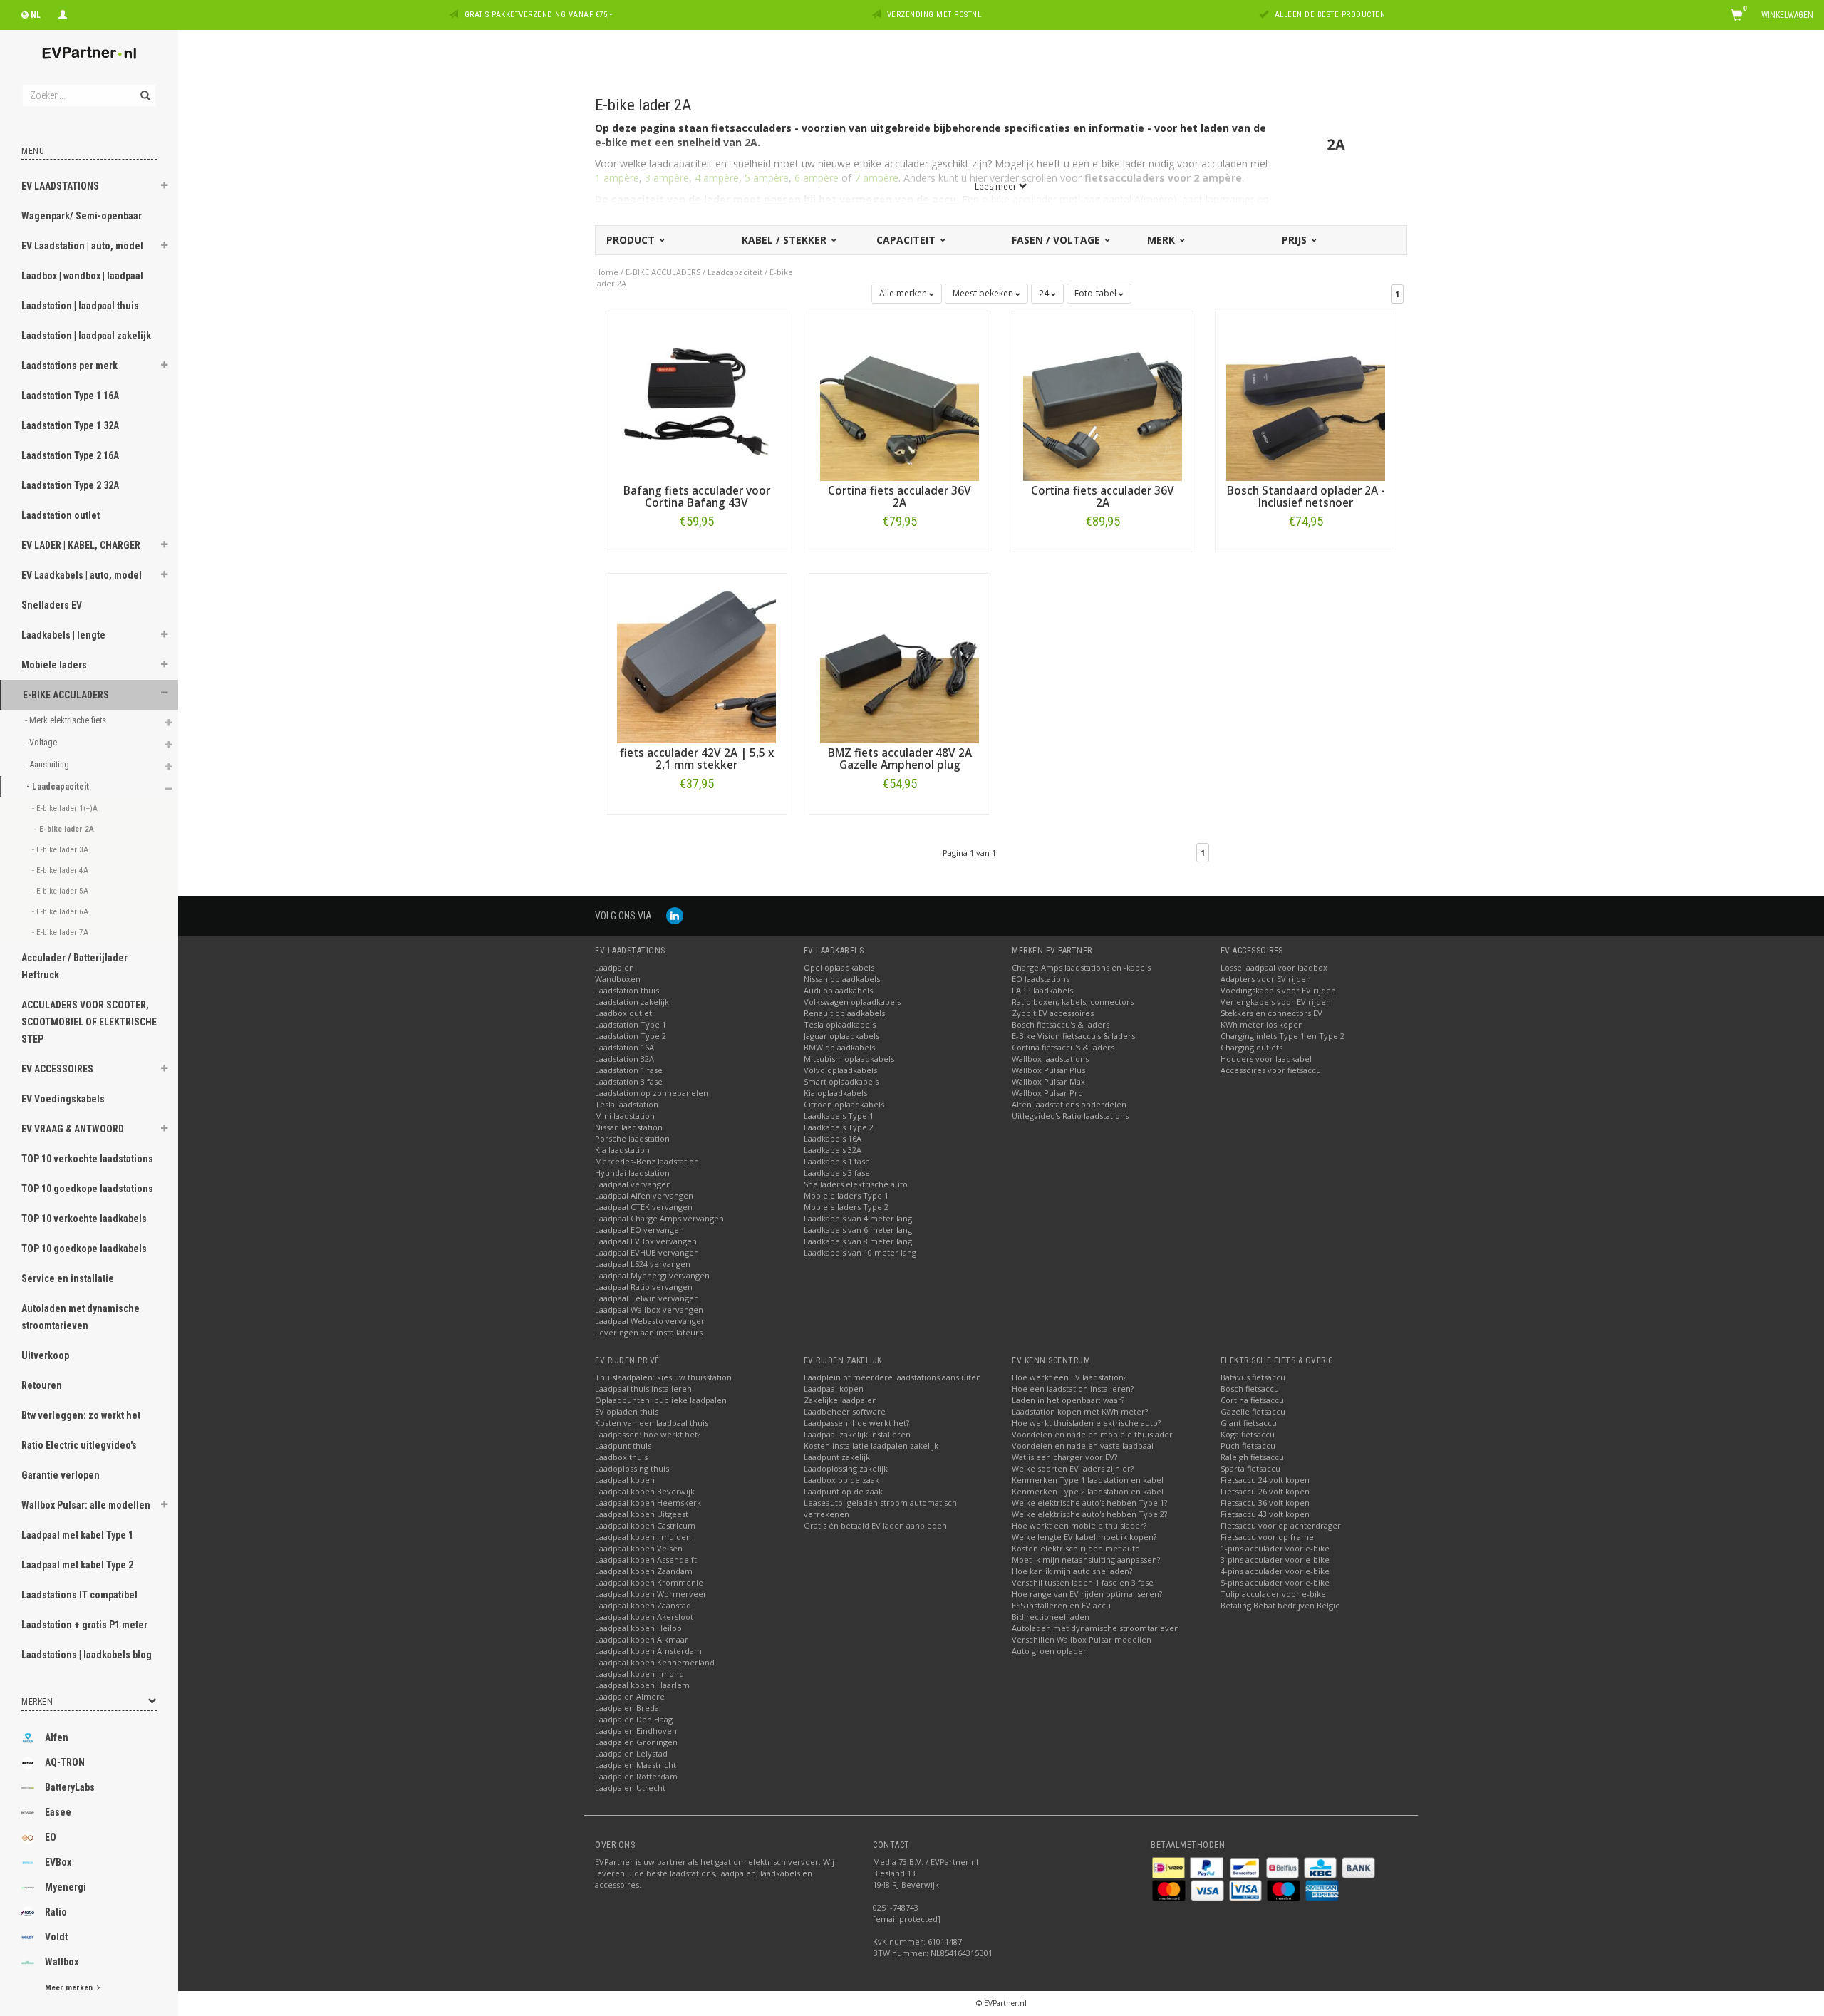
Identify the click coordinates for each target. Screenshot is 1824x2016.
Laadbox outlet (623, 1013)
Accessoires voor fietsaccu (1271, 1070)
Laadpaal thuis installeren (643, 1389)
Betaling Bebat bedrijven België (1280, 1605)
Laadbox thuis (621, 1457)
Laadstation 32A (625, 1059)
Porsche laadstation (632, 1138)
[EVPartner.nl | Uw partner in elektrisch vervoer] (89, 53)
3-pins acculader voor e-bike (1275, 1560)
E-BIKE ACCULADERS (66, 695)
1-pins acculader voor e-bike (1275, 1548)
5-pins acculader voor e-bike (1275, 1582)
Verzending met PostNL (934, 15)
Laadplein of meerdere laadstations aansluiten (892, 1377)
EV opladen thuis (627, 1411)
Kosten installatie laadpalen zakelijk (871, 1446)
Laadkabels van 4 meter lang (858, 1218)
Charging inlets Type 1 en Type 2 (1282, 1036)
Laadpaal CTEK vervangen (644, 1207)
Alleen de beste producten (1330, 15)
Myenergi (66, 1887)
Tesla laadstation (627, 1104)
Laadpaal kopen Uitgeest (642, 1514)
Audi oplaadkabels (838, 990)
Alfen (57, 1737)
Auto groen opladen (1050, 1651)
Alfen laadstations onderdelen (1069, 1104)
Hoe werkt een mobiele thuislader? (1079, 1525)
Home (607, 272)
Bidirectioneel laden (1051, 1617)
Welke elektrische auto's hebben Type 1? (1089, 1503)
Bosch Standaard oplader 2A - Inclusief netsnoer (1306, 497)
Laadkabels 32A (833, 1150)
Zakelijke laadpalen (840, 1400)
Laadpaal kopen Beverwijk (645, 1491)
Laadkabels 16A (833, 1138)
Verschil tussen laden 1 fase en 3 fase (1083, 1582)
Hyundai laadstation (632, 1173)
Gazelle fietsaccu (1253, 1411)
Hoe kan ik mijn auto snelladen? (1072, 1571)
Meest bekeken (984, 293)
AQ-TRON (65, 1762)
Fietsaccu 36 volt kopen (1265, 1503)
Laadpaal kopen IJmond (639, 1674)
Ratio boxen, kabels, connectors (1073, 1002)
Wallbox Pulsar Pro (1047, 1093)
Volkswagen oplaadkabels (852, 1002)
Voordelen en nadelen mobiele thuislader (1092, 1434)
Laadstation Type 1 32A (70, 425)
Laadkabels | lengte (63, 635)
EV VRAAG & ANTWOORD (73, 1129)
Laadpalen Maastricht (636, 1765)
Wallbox (62, 1962)
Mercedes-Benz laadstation (647, 1161)
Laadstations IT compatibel (79, 1595)
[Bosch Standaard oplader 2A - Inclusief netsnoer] (1306, 400)
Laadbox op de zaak (841, 1480)
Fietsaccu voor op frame (1267, 1537)
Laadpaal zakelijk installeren (857, 1434)
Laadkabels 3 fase (837, 1173)
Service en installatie (68, 1278)
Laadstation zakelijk (632, 1002)
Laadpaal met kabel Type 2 (77, 1565)
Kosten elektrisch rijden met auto (1076, 1548)
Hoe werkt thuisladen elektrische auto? (1086, 1423)
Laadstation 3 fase (629, 1081)
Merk (1162, 240)
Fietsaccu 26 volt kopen (1265, 1491)
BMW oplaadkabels (839, 1047)
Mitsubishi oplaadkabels (849, 1059)
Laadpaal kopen (625, 1480)
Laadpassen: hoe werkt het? (648, 1434)
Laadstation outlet (61, 515)
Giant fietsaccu (1249, 1423)
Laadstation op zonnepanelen (652, 1093)
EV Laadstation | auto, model (82, 246)
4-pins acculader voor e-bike (1275, 1571)
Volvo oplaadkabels (840, 1070)
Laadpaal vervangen (633, 1184)
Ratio (56, 1912)
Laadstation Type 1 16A (70, 396)
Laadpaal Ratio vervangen (644, 1287)
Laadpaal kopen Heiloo (638, 1628)
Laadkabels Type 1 (839, 1116)
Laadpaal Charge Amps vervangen (659, 1218)
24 (1045, 293)
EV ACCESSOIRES (57, 1069)
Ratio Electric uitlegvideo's (79, 1445)
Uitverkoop (45, 1355)
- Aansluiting (48, 764)
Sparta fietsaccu (1250, 1468)
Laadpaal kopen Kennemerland (655, 1662)
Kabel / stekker (786, 240)
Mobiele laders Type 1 (846, 1195)
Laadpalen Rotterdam (636, 1776)
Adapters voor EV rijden (1266, 979)
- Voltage (42, 742)
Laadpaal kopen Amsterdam (648, 1651)
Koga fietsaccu (1248, 1434)
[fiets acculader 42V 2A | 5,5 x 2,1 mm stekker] (696, 662)
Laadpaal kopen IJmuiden (643, 1537)
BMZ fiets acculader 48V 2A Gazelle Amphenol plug (900, 759)
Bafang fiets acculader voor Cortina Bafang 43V (697, 497)
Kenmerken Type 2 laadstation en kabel (1088, 1491)
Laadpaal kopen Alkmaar (642, 1639)
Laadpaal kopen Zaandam (644, 1571)
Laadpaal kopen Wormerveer (651, 1594)
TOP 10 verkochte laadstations (87, 1159)
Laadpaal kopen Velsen (639, 1548)
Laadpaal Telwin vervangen (647, 1298)
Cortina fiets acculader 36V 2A (900, 497)
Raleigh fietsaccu (1252, 1457)
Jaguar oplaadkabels (841, 1036)
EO (51, 1837)
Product (632, 240)
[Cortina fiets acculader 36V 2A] (900, 400)
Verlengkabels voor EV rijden (1276, 1002)
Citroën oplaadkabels (844, 1104)
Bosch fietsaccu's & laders (1061, 1024)
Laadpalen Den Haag (634, 1719)
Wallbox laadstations (1050, 1059)
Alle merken (904, 293)
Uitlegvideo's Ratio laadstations (1070, 1116)
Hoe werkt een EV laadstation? (1069, 1377)
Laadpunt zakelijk (837, 1457)
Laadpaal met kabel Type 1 (77, 1535)
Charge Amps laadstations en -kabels (1081, 967)
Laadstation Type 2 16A (70, 455)
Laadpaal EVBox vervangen (646, 1241)
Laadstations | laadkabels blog (87, 1655)
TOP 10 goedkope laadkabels (84, 1249)
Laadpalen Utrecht (630, 1788)
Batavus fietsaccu (1253, 1377)
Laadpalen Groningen (636, 1742)
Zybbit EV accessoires (1053, 1013)
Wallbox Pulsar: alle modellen (86, 1505)
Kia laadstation (622, 1150)
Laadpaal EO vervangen (639, 1230)
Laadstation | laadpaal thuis (80, 306)
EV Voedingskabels (63, 1099)
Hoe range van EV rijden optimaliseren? (1087, 1594)
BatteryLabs (70, 1787)
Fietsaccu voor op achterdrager (1281, 1525)
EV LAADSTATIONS (60, 186)
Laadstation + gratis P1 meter (84, 1625)
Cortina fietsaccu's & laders (1063, 1047)
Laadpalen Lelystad (631, 1753)
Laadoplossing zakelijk (846, 1468)
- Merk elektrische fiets (67, 720)
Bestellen (697, 551)
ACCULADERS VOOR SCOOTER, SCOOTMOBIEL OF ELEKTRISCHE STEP (89, 1022)
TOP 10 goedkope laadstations (87, 1189)
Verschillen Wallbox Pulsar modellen (1082, 1639)
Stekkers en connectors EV (1271, 1013)
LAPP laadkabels (1042, 990)
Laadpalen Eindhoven (636, 1731)
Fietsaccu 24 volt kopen (1265, 1480)
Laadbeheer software (845, 1411)
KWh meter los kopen (1262, 1024)
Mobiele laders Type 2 (846, 1207)
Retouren (42, 1385)
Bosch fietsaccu (1250, 1389)
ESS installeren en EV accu (1061, 1605)
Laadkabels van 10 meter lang (860, 1252)
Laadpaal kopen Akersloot (644, 1617)
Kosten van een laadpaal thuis (652, 1423)
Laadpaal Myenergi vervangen (652, 1275)
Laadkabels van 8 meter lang (858, 1241)
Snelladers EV (52, 605)
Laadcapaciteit (735, 272)
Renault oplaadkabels (844, 1013)
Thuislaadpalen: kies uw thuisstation (663, 1377)
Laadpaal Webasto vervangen (651, 1321)
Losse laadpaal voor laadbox (1274, 967)
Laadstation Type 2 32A (70, 485)
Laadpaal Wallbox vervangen (649, 1309)
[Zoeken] (144, 88)
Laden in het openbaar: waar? (1068, 1400)
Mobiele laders (54, 665)
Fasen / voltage (1057, 240)
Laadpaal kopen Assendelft (646, 1560)
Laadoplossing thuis (632, 1468)
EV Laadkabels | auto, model (82, 575)
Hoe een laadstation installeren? (1073, 1389)
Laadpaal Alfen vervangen (644, 1195)
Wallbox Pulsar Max (1048, 1081)
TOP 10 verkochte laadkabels (84, 1219)
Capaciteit (907, 240)
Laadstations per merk (69, 366)
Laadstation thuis (627, 990)
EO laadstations (1041, 979)
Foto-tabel (1097, 293)
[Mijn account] (63, 13)
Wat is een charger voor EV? (1064, 1457)
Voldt (56, 1937)
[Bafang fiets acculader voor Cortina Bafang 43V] (696, 400)
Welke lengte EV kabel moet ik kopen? (1084, 1537)
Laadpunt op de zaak (843, 1491)
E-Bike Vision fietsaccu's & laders (1073, 1036)
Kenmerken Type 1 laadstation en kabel (1088, 1480)
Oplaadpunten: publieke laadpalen (661, 1400)
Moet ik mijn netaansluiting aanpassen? (1086, 1560)
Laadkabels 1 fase (837, 1161)
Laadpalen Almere (630, 1696)
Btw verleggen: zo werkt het (81, 1415)
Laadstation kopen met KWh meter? (1080, 1411)
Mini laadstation (625, 1116)
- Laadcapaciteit (59, 786)
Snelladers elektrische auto (856, 1184)
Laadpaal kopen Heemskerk (648, 1503)
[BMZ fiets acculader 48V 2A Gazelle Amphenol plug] (900, 662)
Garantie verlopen (61, 1475)
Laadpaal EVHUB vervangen (647, 1252)
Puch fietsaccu (1248, 1446)
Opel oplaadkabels (839, 967)
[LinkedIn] (675, 915)
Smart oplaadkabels (841, 1081)
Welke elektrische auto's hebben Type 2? (1089, 1514)
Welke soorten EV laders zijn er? (1073, 1468)
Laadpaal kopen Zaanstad (643, 1605)
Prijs (1296, 240)
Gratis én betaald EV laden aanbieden (875, 1525)
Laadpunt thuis (623, 1446)
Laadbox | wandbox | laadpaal (82, 276)
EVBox (58, 1862)
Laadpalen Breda (627, 1708)
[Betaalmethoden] (1170, 1867)
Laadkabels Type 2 (839, 1127)
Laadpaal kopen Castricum (645, 1525)
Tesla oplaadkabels (840, 1024)
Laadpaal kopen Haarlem (642, 1685)
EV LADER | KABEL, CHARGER (81, 545)
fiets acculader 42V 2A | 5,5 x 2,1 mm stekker (697, 759)
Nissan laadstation (629, 1127)
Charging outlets (1252, 1047)
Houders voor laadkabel (1266, 1059)
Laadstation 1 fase (629, 1070)
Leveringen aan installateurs (649, 1332)
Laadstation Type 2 (631, 1036)
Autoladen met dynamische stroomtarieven (81, 1317)
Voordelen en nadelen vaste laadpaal (1083, 1446)
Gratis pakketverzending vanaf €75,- (539, 15)
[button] (165, 187)
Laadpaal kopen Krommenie (649, 1582)
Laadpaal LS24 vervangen (643, 1264)
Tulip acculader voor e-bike (1273, 1594)
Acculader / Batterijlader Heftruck (74, 966)
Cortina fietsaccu (1252, 1400)
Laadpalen (615, 967)
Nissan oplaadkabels (842, 979)
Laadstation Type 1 (631, 1024)
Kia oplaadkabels (835, 1093)
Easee (58, 1812)
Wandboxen (618, 979)
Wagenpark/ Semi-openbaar (82, 216)
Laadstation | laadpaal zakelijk (86, 336)
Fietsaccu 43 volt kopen (1265, 1514)
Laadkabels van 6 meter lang (858, 1230)
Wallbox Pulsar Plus (1048, 1070)
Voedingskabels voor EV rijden (1278, 990)
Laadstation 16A (625, 1047)
